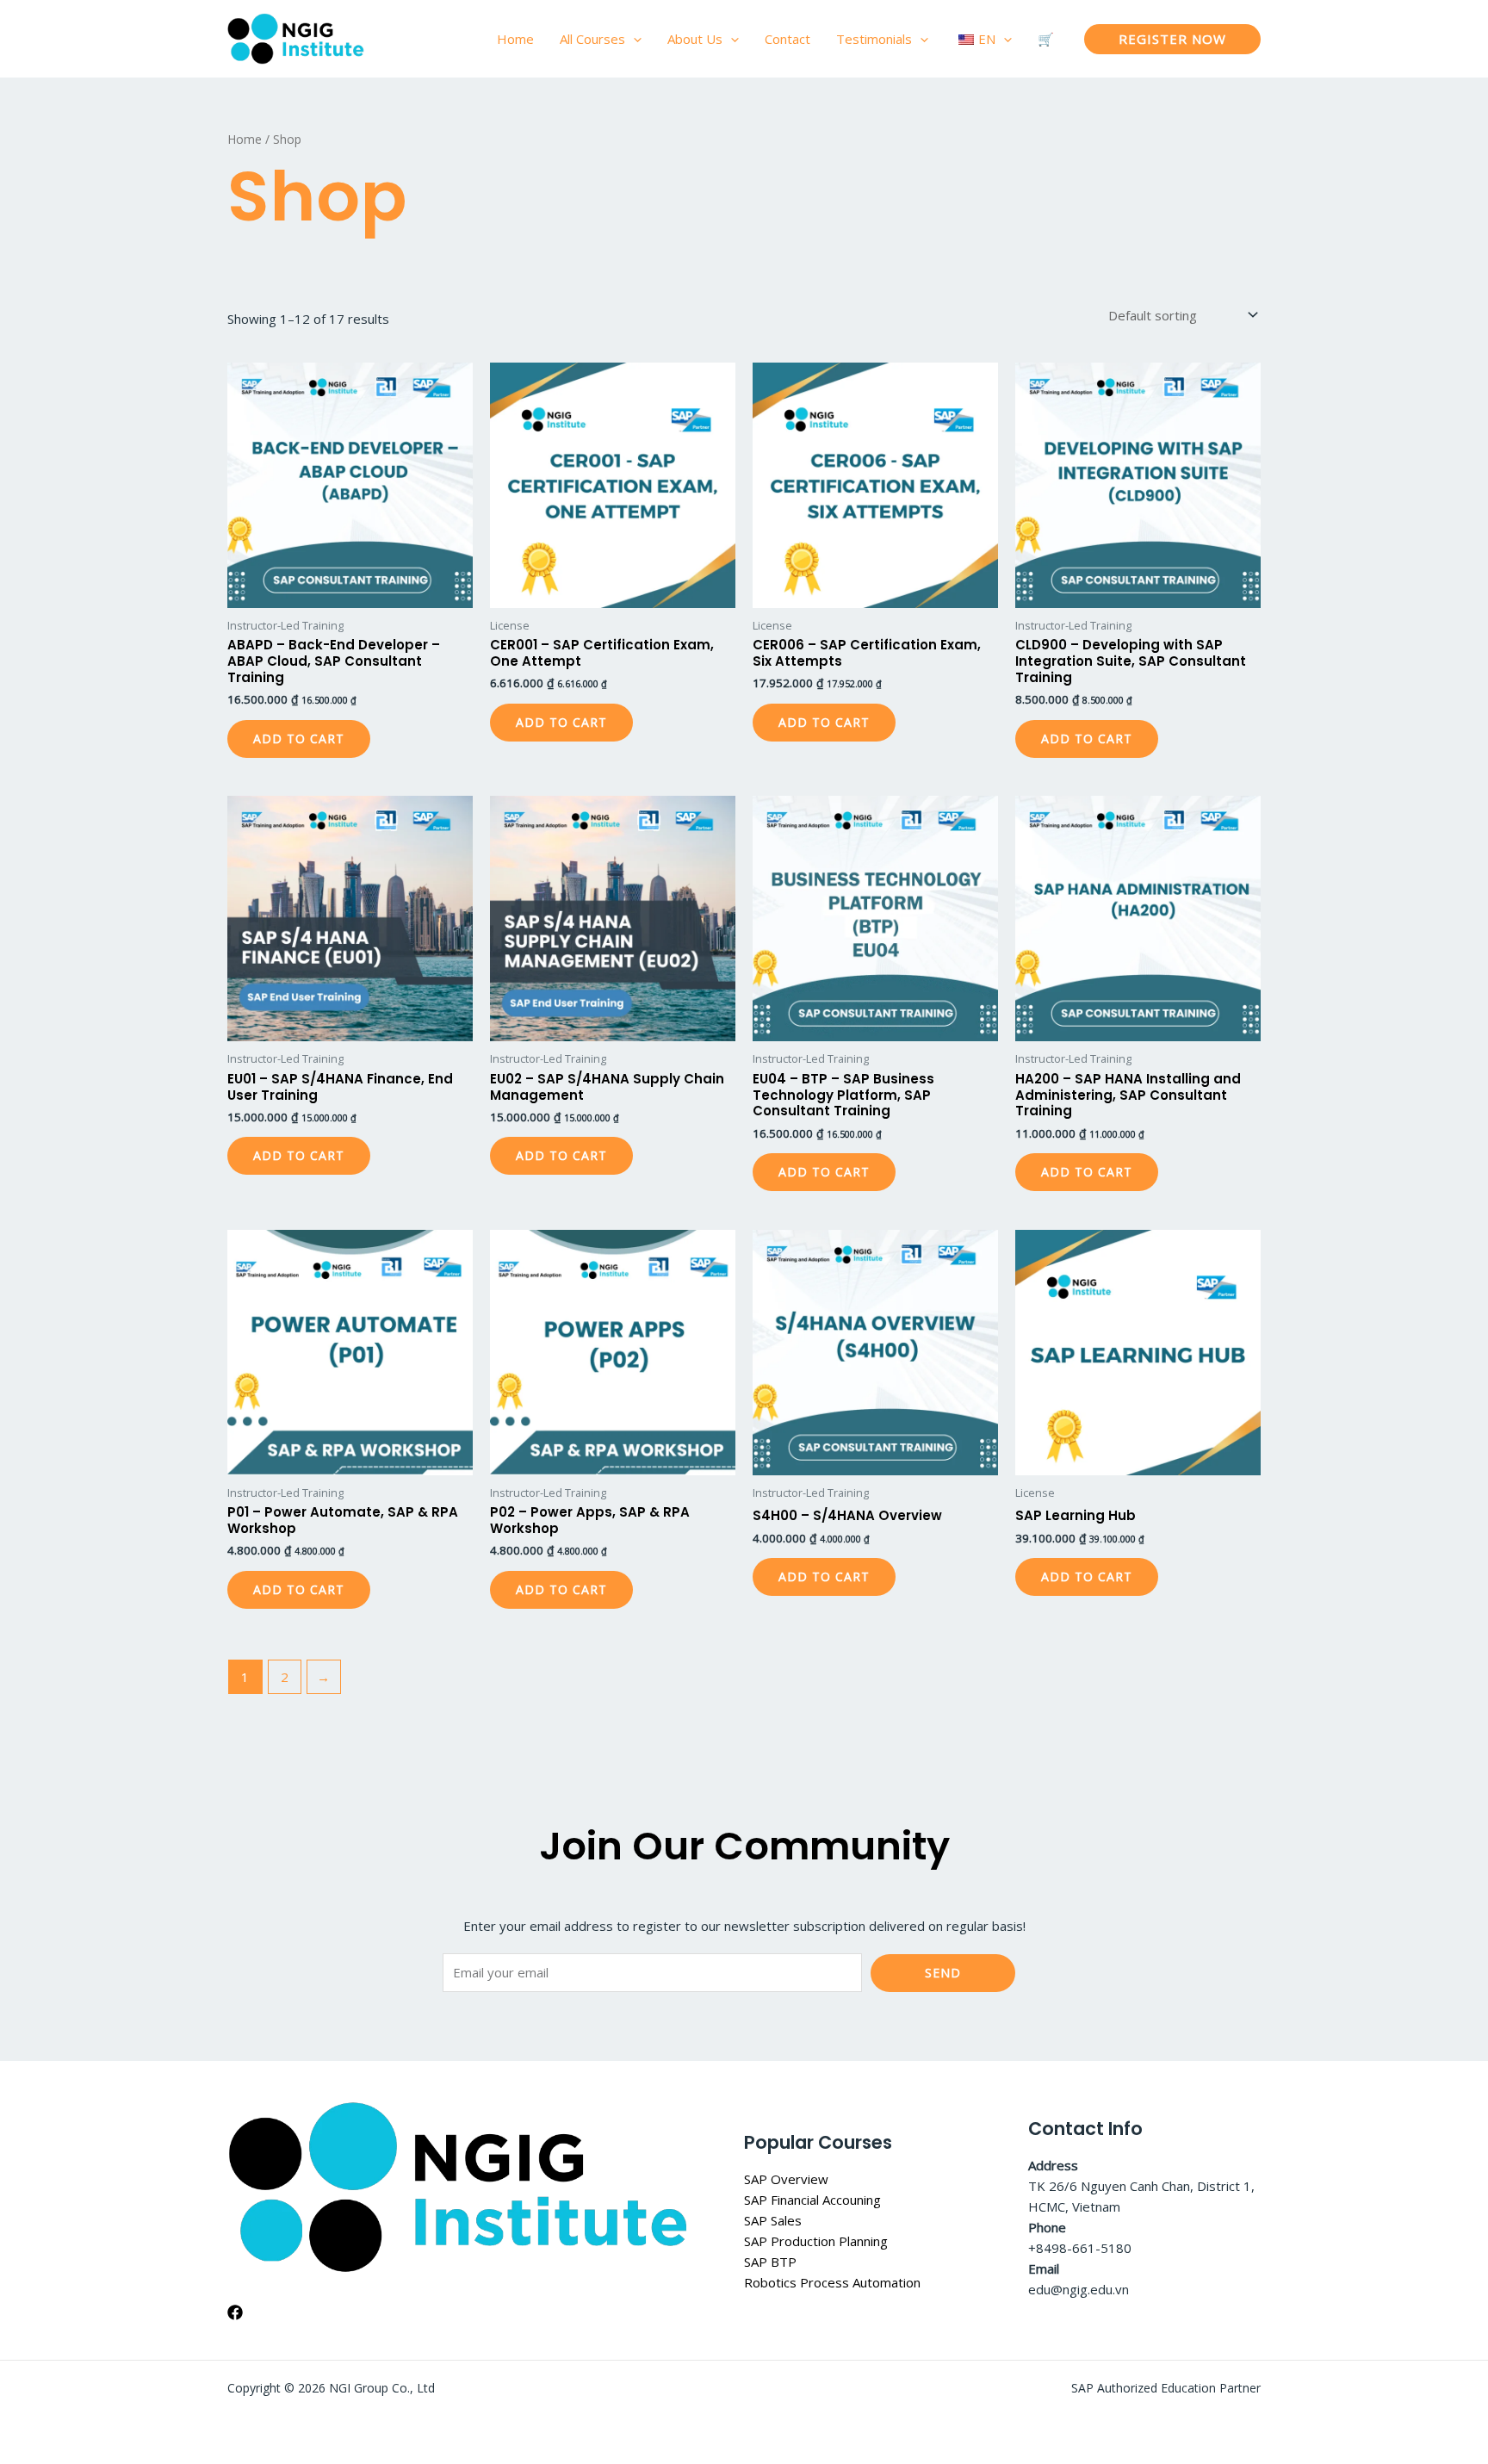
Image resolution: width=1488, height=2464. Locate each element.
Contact (787, 39)
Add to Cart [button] (299, 739)
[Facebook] (235, 2312)
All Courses (592, 39)
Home (515, 39)
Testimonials (874, 39)
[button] (633, 39)
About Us (695, 39)
